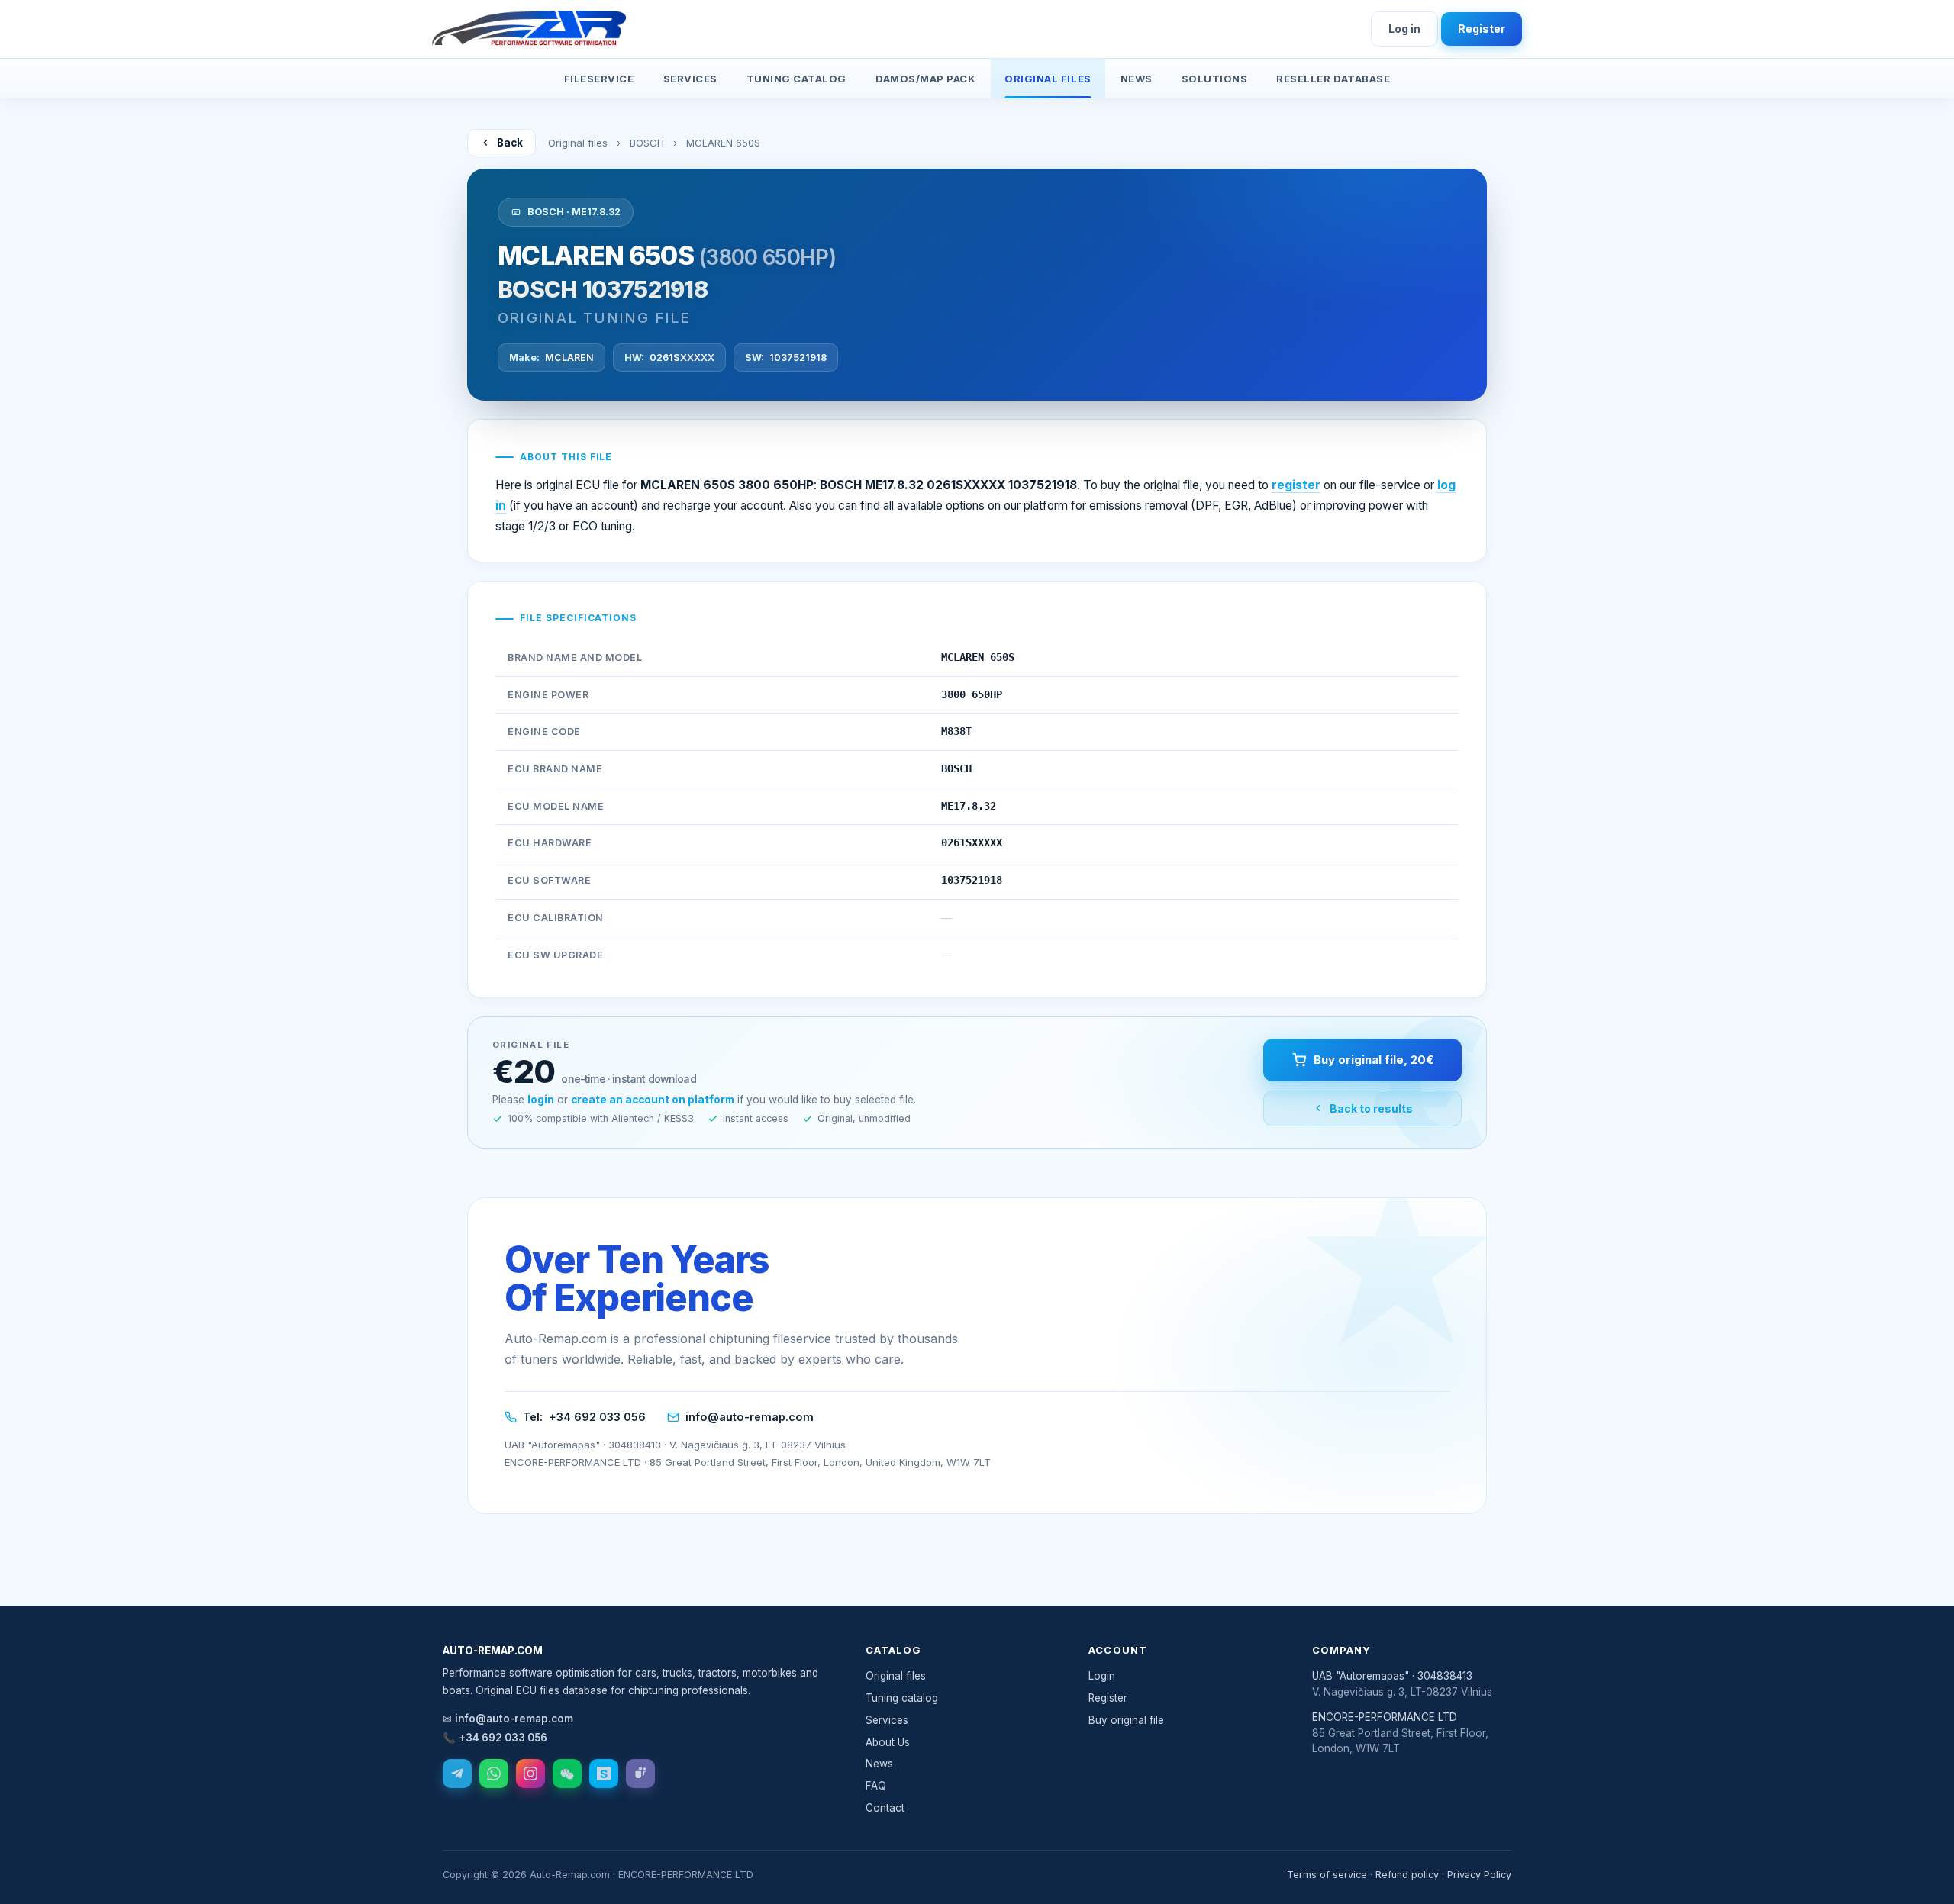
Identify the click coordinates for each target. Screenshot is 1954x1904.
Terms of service (1327, 1875)
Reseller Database (1333, 79)
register (1296, 485)
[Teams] (640, 1774)
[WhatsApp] (494, 1774)
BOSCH (647, 143)
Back (510, 143)
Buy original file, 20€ (1374, 1060)
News (1137, 79)
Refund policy (1407, 1875)
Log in (1404, 29)
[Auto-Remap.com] (529, 29)
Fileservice (599, 79)
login (541, 1100)
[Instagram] (530, 1774)
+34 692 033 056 (597, 1417)
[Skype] (604, 1774)
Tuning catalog (902, 1698)
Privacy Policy (1479, 1875)
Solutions (1215, 79)
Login (1102, 1676)
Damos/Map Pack (925, 79)
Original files (578, 143)
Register (1482, 29)
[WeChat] (567, 1774)
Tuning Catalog (796, 79)
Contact (885, 1808)
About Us (888, 1742)
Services (690, 79)
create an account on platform (653, 1100)
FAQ (876, 1786)
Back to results (1371, 1108)
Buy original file (1126, 1720)
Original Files (1048, 79)
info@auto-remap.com (750, 1417)
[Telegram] (457, 1774)
